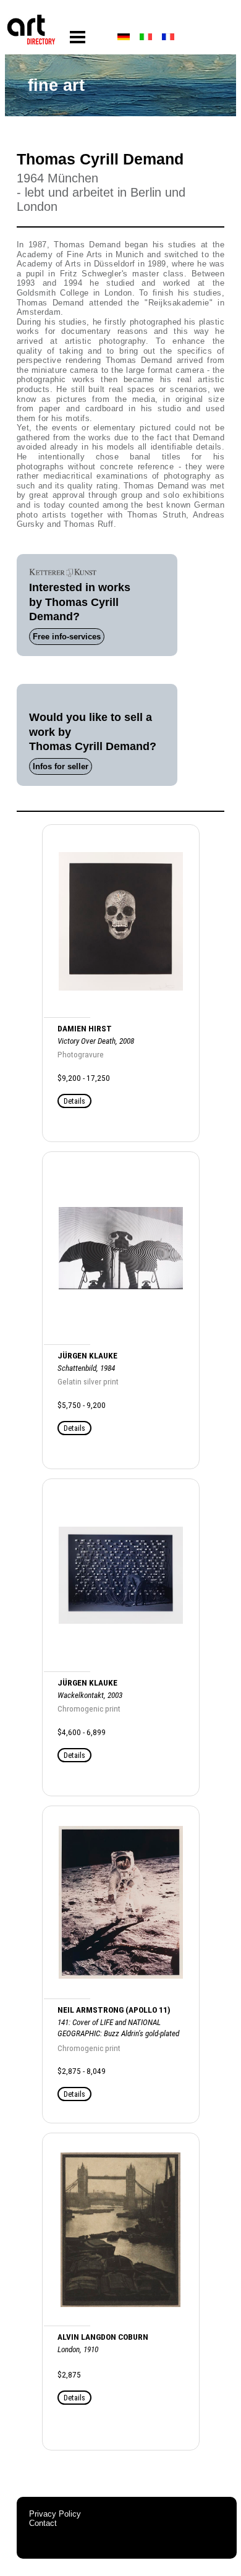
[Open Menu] (78, 37)
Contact (43, 2523)
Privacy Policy (55, 2514)
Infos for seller (61, 766)
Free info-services (67, 637)
